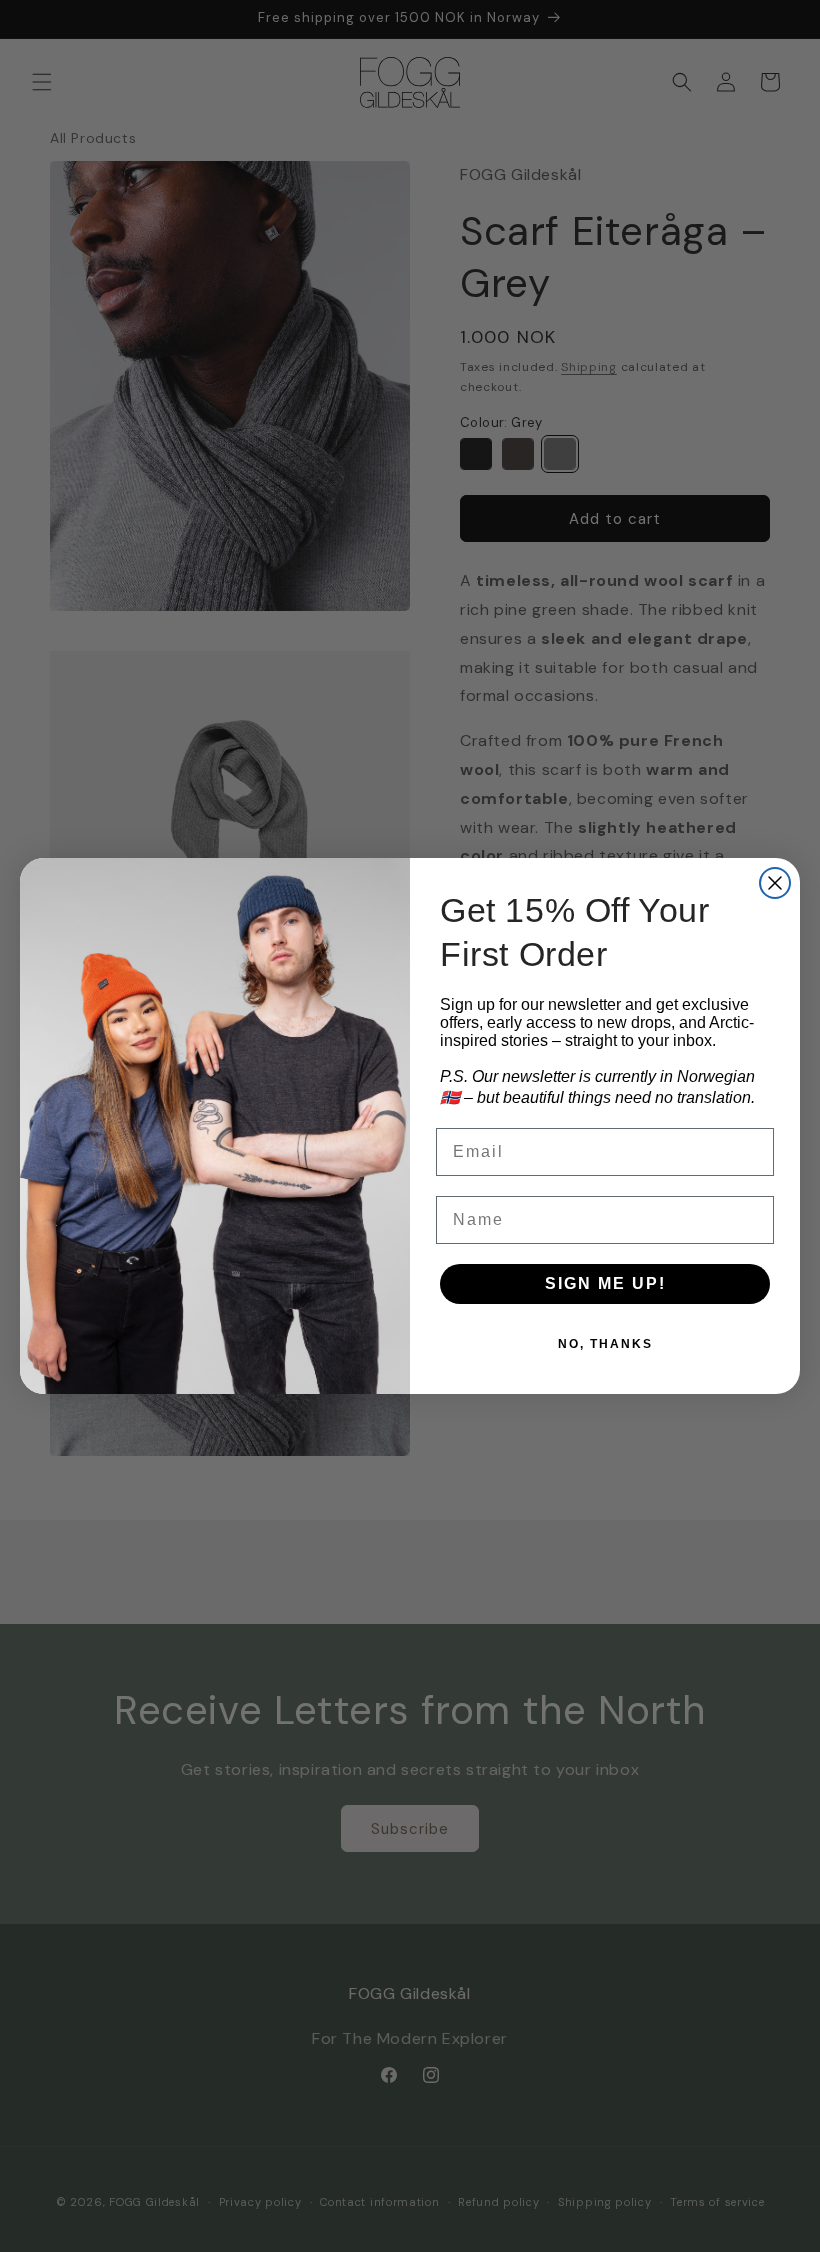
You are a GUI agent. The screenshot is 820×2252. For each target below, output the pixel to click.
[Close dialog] (775, 883)
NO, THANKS (605, 1344)
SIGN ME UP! (605, 1283)
